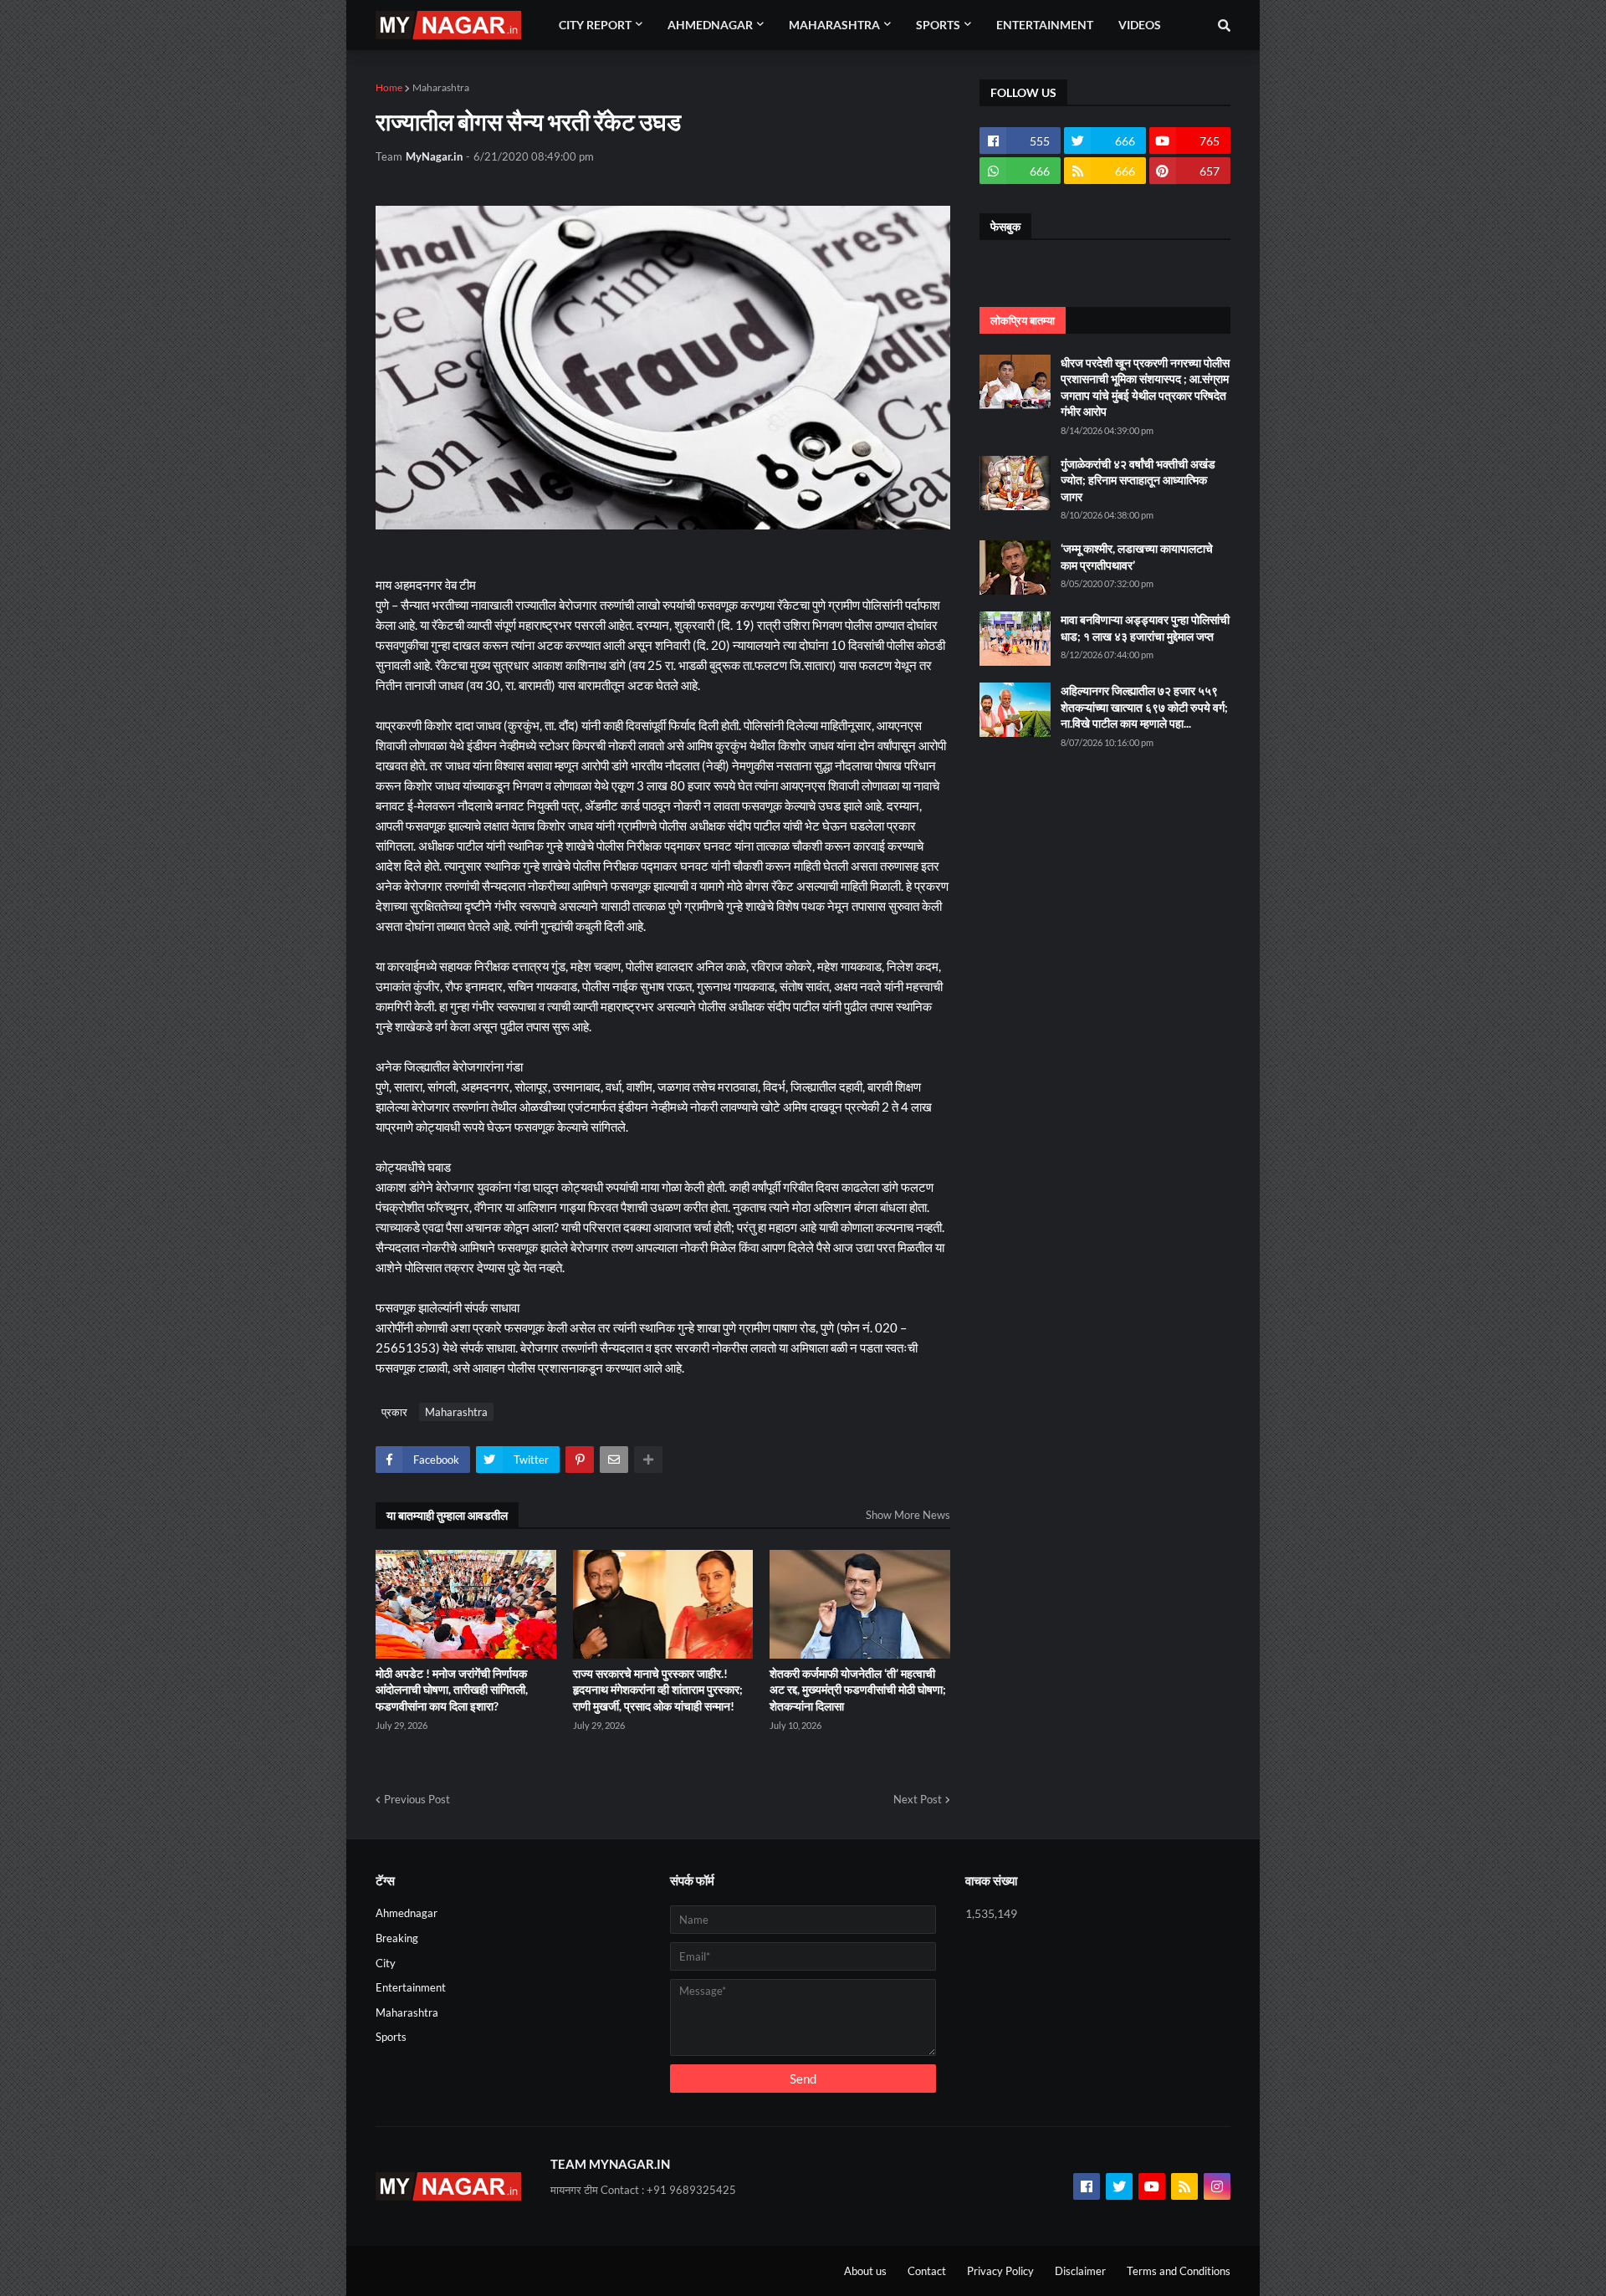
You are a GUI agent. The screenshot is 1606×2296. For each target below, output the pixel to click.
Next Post (918, 1799)
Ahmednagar (407, 1913)
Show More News (908, 1515)
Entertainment (411, 1987)
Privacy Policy (1000, 2271)
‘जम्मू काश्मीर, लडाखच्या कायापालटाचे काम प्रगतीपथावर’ (1137, 557)
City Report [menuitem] (595, 25)
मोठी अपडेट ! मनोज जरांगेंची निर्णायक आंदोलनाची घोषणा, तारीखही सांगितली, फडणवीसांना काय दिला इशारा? (452, 1690)
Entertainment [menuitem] (1045, 25)
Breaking (397, 1938)
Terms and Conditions (1179, 2271)
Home (389, 87)
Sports (391, 2037)
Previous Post (417, 1799)
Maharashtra (441, 87)
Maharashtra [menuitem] (834, 25)
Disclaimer (1080, 2271)
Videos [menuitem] (1140, 25)
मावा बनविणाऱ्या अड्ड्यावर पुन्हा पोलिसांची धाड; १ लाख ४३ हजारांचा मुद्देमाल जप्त (1145, 628)
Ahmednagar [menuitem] (710, 25)
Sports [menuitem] (938, 25)
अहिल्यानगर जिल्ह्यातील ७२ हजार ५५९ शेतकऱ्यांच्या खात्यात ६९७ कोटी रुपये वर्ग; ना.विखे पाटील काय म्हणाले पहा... (1144, 707)
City (386, 1963)
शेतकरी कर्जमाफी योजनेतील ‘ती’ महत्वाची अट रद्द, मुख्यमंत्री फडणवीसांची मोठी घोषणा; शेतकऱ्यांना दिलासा (858, 1690)
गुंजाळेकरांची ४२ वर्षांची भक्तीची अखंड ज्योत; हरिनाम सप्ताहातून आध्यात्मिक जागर (1138, 480)
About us (865, 2271)
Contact (927, 2271)
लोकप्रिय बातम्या (1023, 320)
